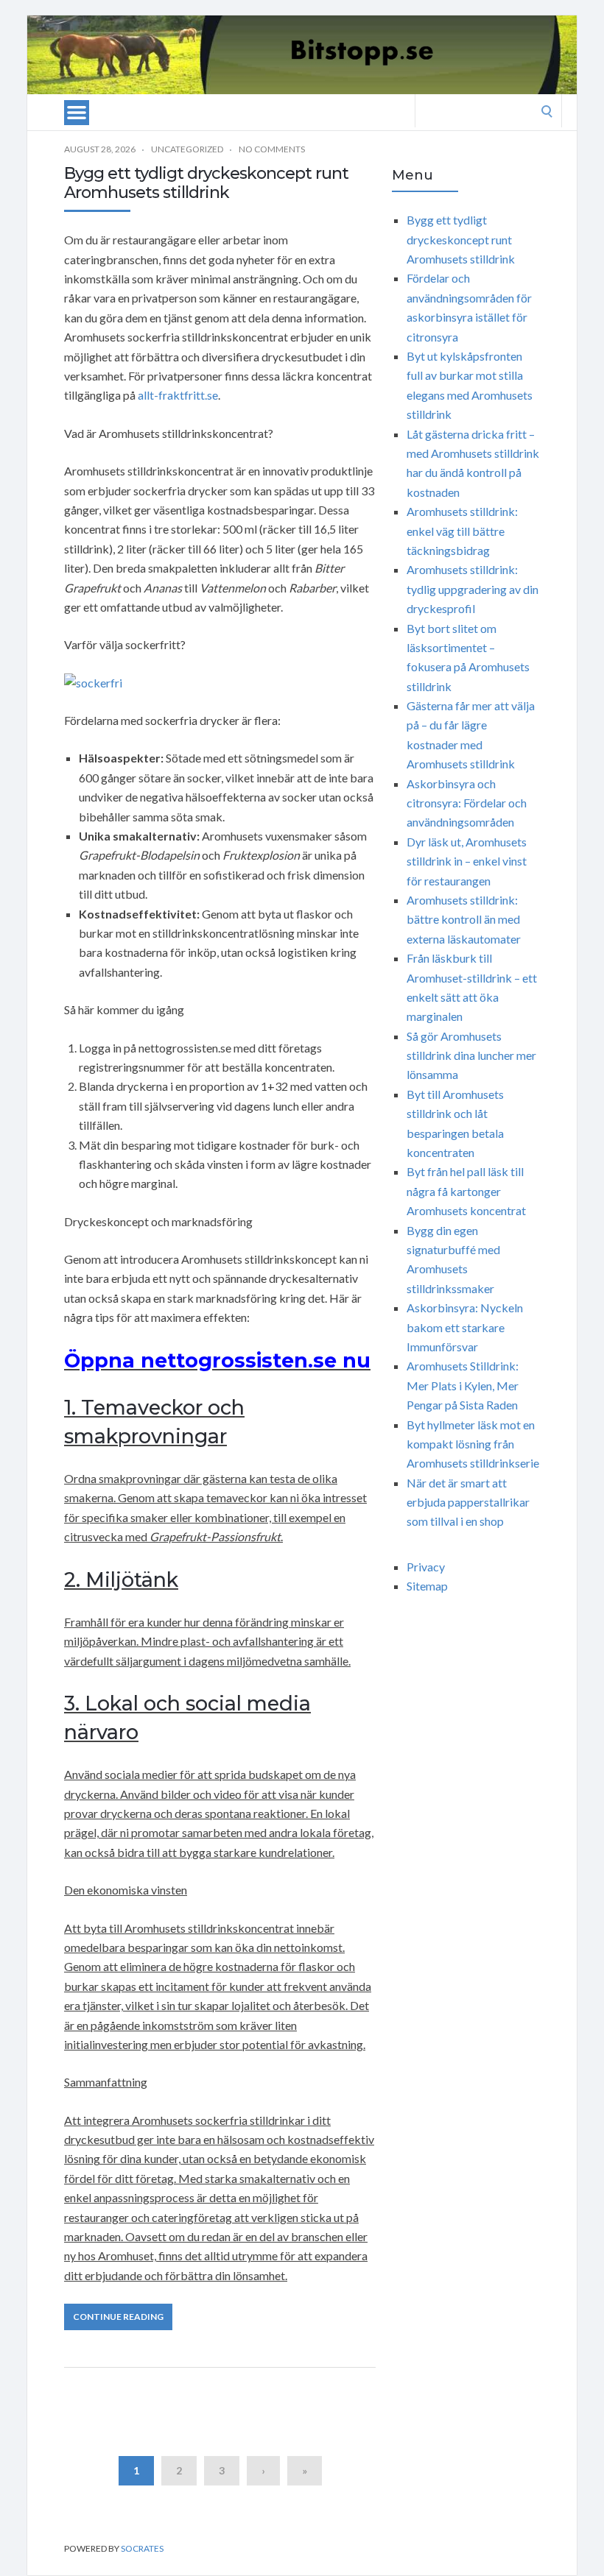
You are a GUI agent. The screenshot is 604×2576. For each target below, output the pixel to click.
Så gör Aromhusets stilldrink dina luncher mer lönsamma (471, 1055)
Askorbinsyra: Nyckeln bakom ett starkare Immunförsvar (465, 1327)
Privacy (426, 1567)
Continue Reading (118, 2317)
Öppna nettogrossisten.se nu (217, 1360)
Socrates (142, 2548)
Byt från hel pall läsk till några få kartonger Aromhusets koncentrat (466, 1191)
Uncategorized (187, 149)
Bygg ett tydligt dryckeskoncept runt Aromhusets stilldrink (206, 183)
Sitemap (427, 1586)
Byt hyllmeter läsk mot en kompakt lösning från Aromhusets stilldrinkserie (473, 1444)
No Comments (272, 149)
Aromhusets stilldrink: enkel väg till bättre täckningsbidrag (462, 531)
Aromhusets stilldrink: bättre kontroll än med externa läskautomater (464, 919)
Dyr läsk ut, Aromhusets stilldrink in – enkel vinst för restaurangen (467, 861)
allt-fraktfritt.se (178, 395)
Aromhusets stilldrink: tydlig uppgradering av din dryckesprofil (473, 589)
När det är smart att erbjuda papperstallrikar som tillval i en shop (468, 1502)
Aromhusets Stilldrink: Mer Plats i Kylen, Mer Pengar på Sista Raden (463, 1385)
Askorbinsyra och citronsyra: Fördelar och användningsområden (467, 803)
